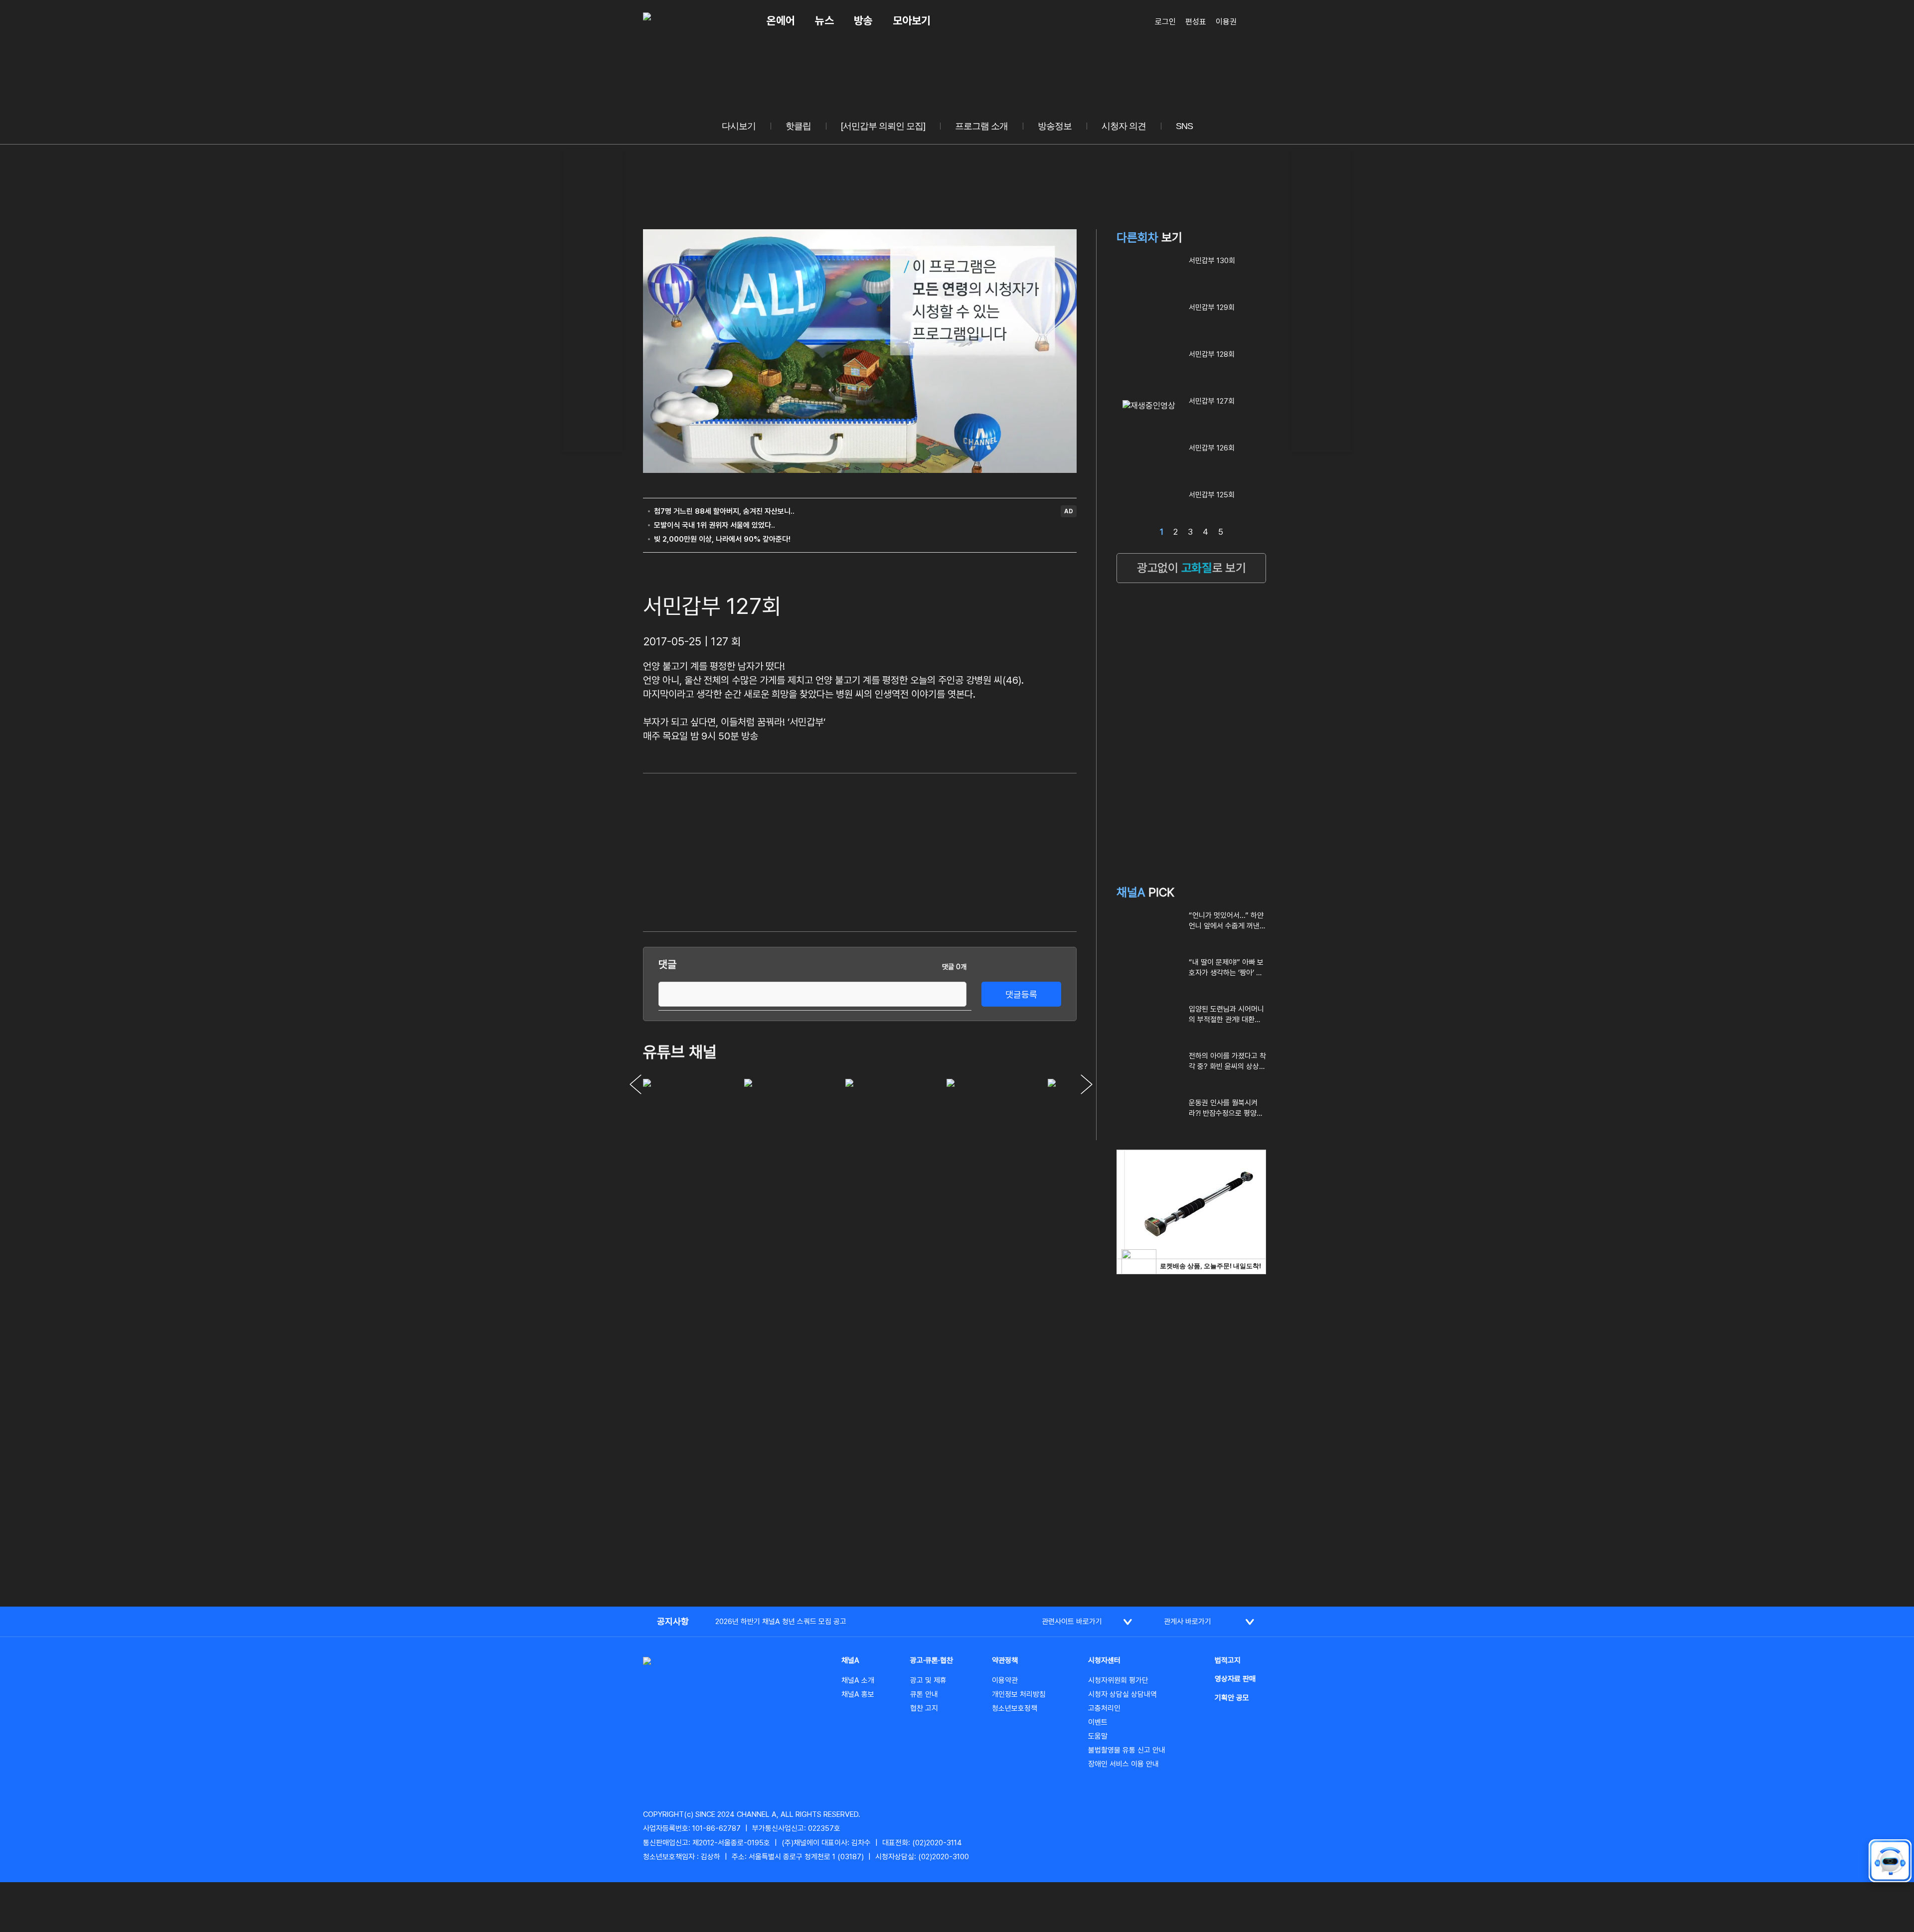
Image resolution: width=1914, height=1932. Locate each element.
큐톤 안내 (924, 1694)
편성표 (1196, 22)
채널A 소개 (858, 1680)
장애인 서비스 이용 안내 (1123, 1764)
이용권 (1226, 22)
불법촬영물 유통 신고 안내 (1127, 1750)
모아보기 (912, 20)
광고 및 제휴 (928, 1680)
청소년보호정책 (1015, 1708)
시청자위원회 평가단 (1118, 1680)
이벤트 (1098, 1722)
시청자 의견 (1124, 126)
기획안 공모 (1232, 1698)
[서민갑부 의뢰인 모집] (883, 126)
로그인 (1165, 22)
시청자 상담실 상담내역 (1122, 1694)
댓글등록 (1021, 994)
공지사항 (673, 1621)
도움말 (1098, 1736)
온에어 (781, 20)
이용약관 (1005, 1680)
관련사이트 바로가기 (1072, 1622)
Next (1087, 1084)
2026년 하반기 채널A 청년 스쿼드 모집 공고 (781, 1622)
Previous (636, 1084)
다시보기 (739, 126)
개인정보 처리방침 (1019, 1694)
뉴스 (824, 20)
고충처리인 (1104, 1708)
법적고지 (1228, 1660)
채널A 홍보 (858, 1694)
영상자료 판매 (1235, 1679)
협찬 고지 (924, 1708)
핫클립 (798, 126)
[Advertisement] (593, 299)
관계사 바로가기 (1188, 1622)
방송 (863, 20)
